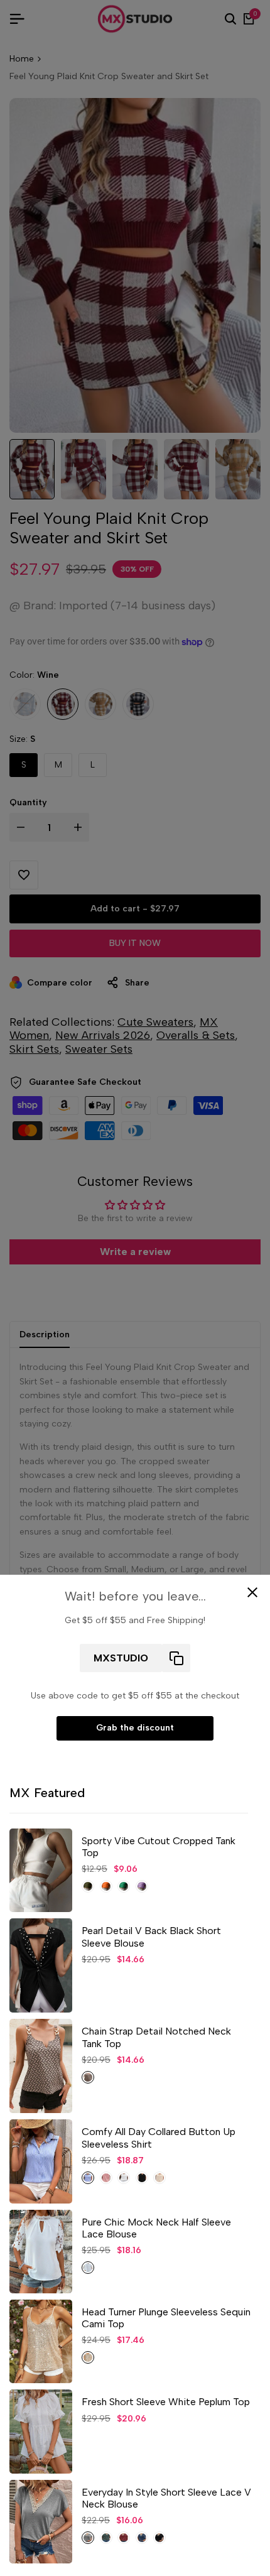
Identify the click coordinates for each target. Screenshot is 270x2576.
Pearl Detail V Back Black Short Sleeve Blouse (151, 1937)
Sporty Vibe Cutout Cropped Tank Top (159, 1847)
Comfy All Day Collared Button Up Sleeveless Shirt (159, 2138)
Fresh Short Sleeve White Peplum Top (166, 2402)
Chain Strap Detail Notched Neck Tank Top (156, 2037)
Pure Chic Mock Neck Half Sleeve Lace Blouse (156, 2228)
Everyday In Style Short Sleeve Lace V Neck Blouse (166, 2498)
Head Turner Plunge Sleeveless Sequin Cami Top (166, 2318)
